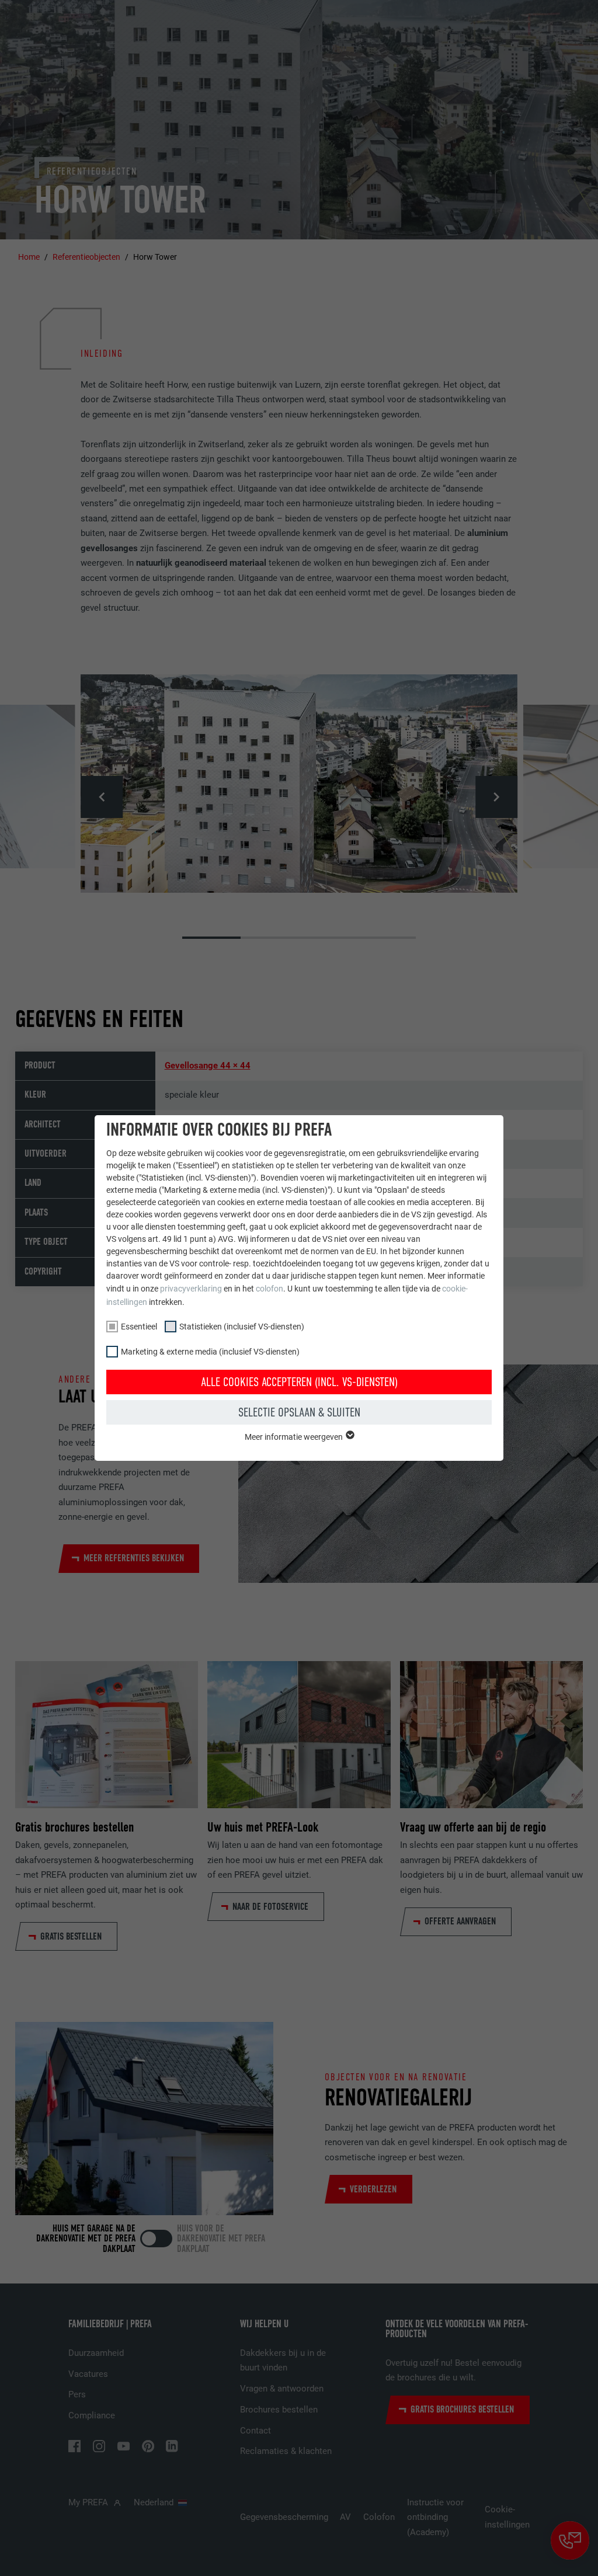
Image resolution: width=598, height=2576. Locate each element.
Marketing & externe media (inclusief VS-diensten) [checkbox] (210, 1352)
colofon (270, 1289)
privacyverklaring (191, 1289)
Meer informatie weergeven (295, 1437)
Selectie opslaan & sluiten (299, 1412)
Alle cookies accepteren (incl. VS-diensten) (299, 1382)
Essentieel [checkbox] (139, 1327)
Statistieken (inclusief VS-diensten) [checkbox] (242, 1327)
